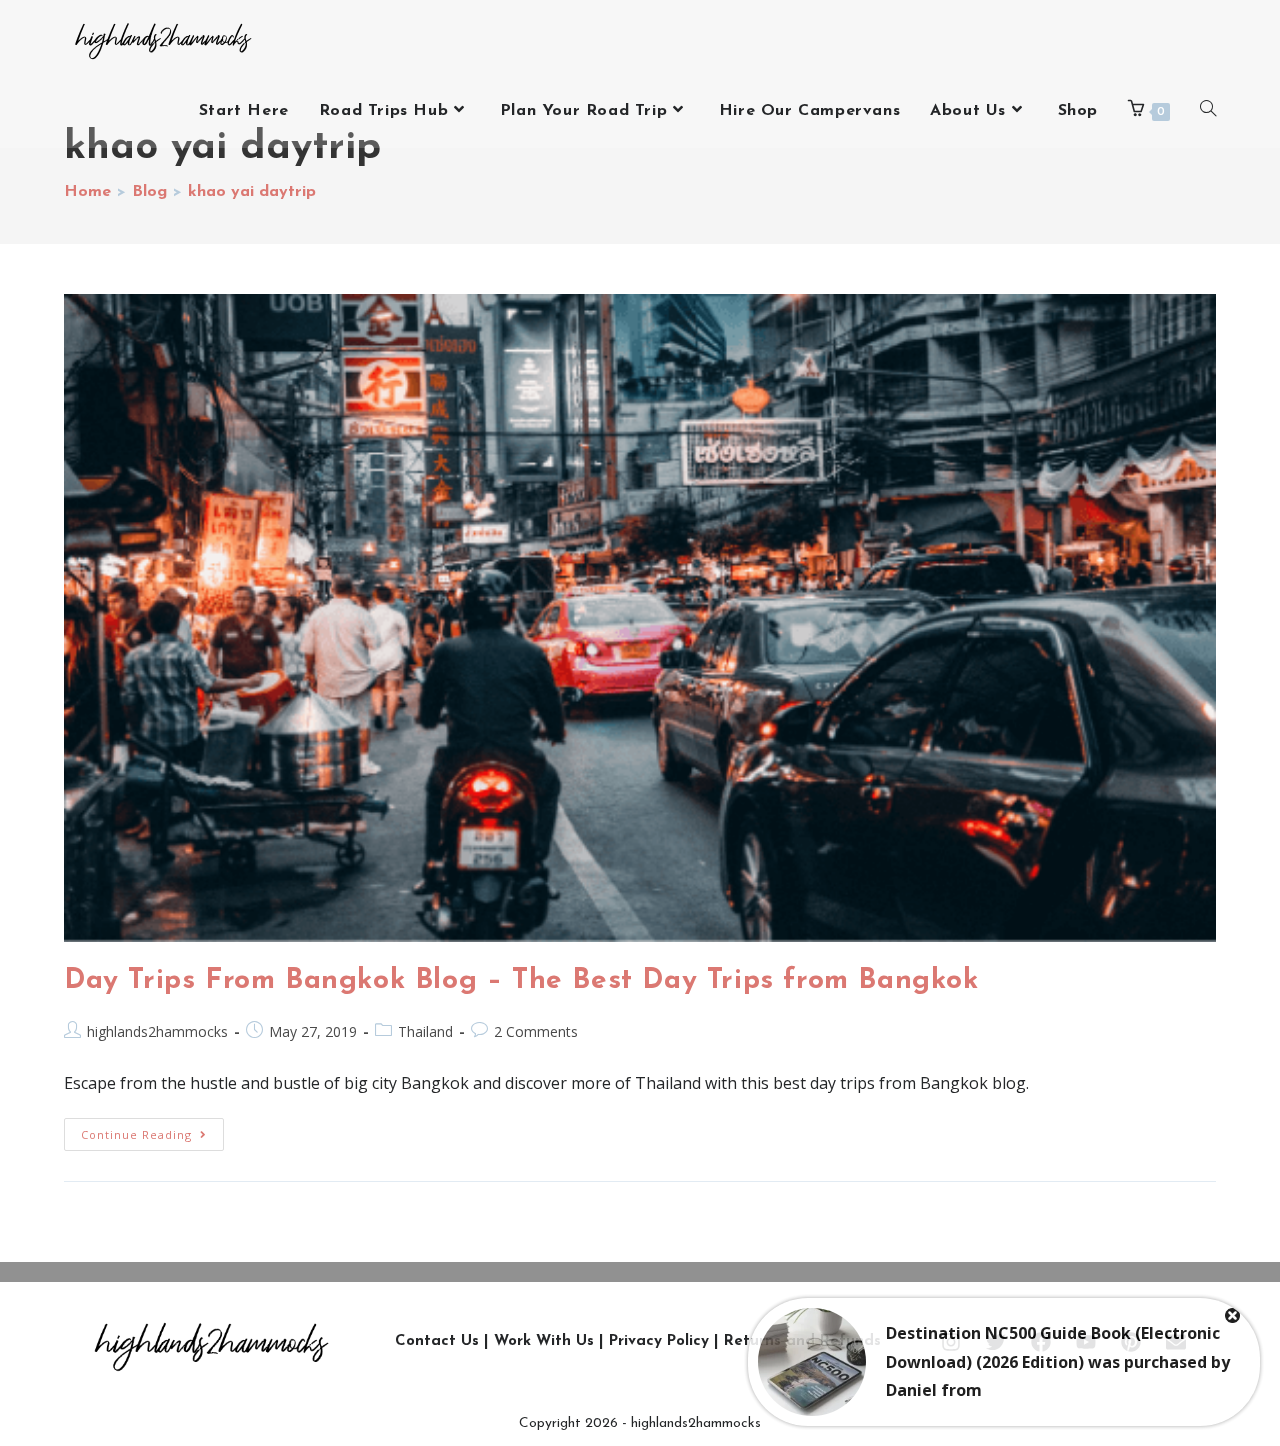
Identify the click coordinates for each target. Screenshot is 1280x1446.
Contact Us (437, 1341)
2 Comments (536, 1031)
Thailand (425, 1031)
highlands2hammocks (157, 1031)
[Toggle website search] (1208, 111)
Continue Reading (152, 1130)
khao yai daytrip (252, 192)
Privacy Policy (659, 1341)
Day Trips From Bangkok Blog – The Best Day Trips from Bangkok (521, 981)
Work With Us (544, 1341)
